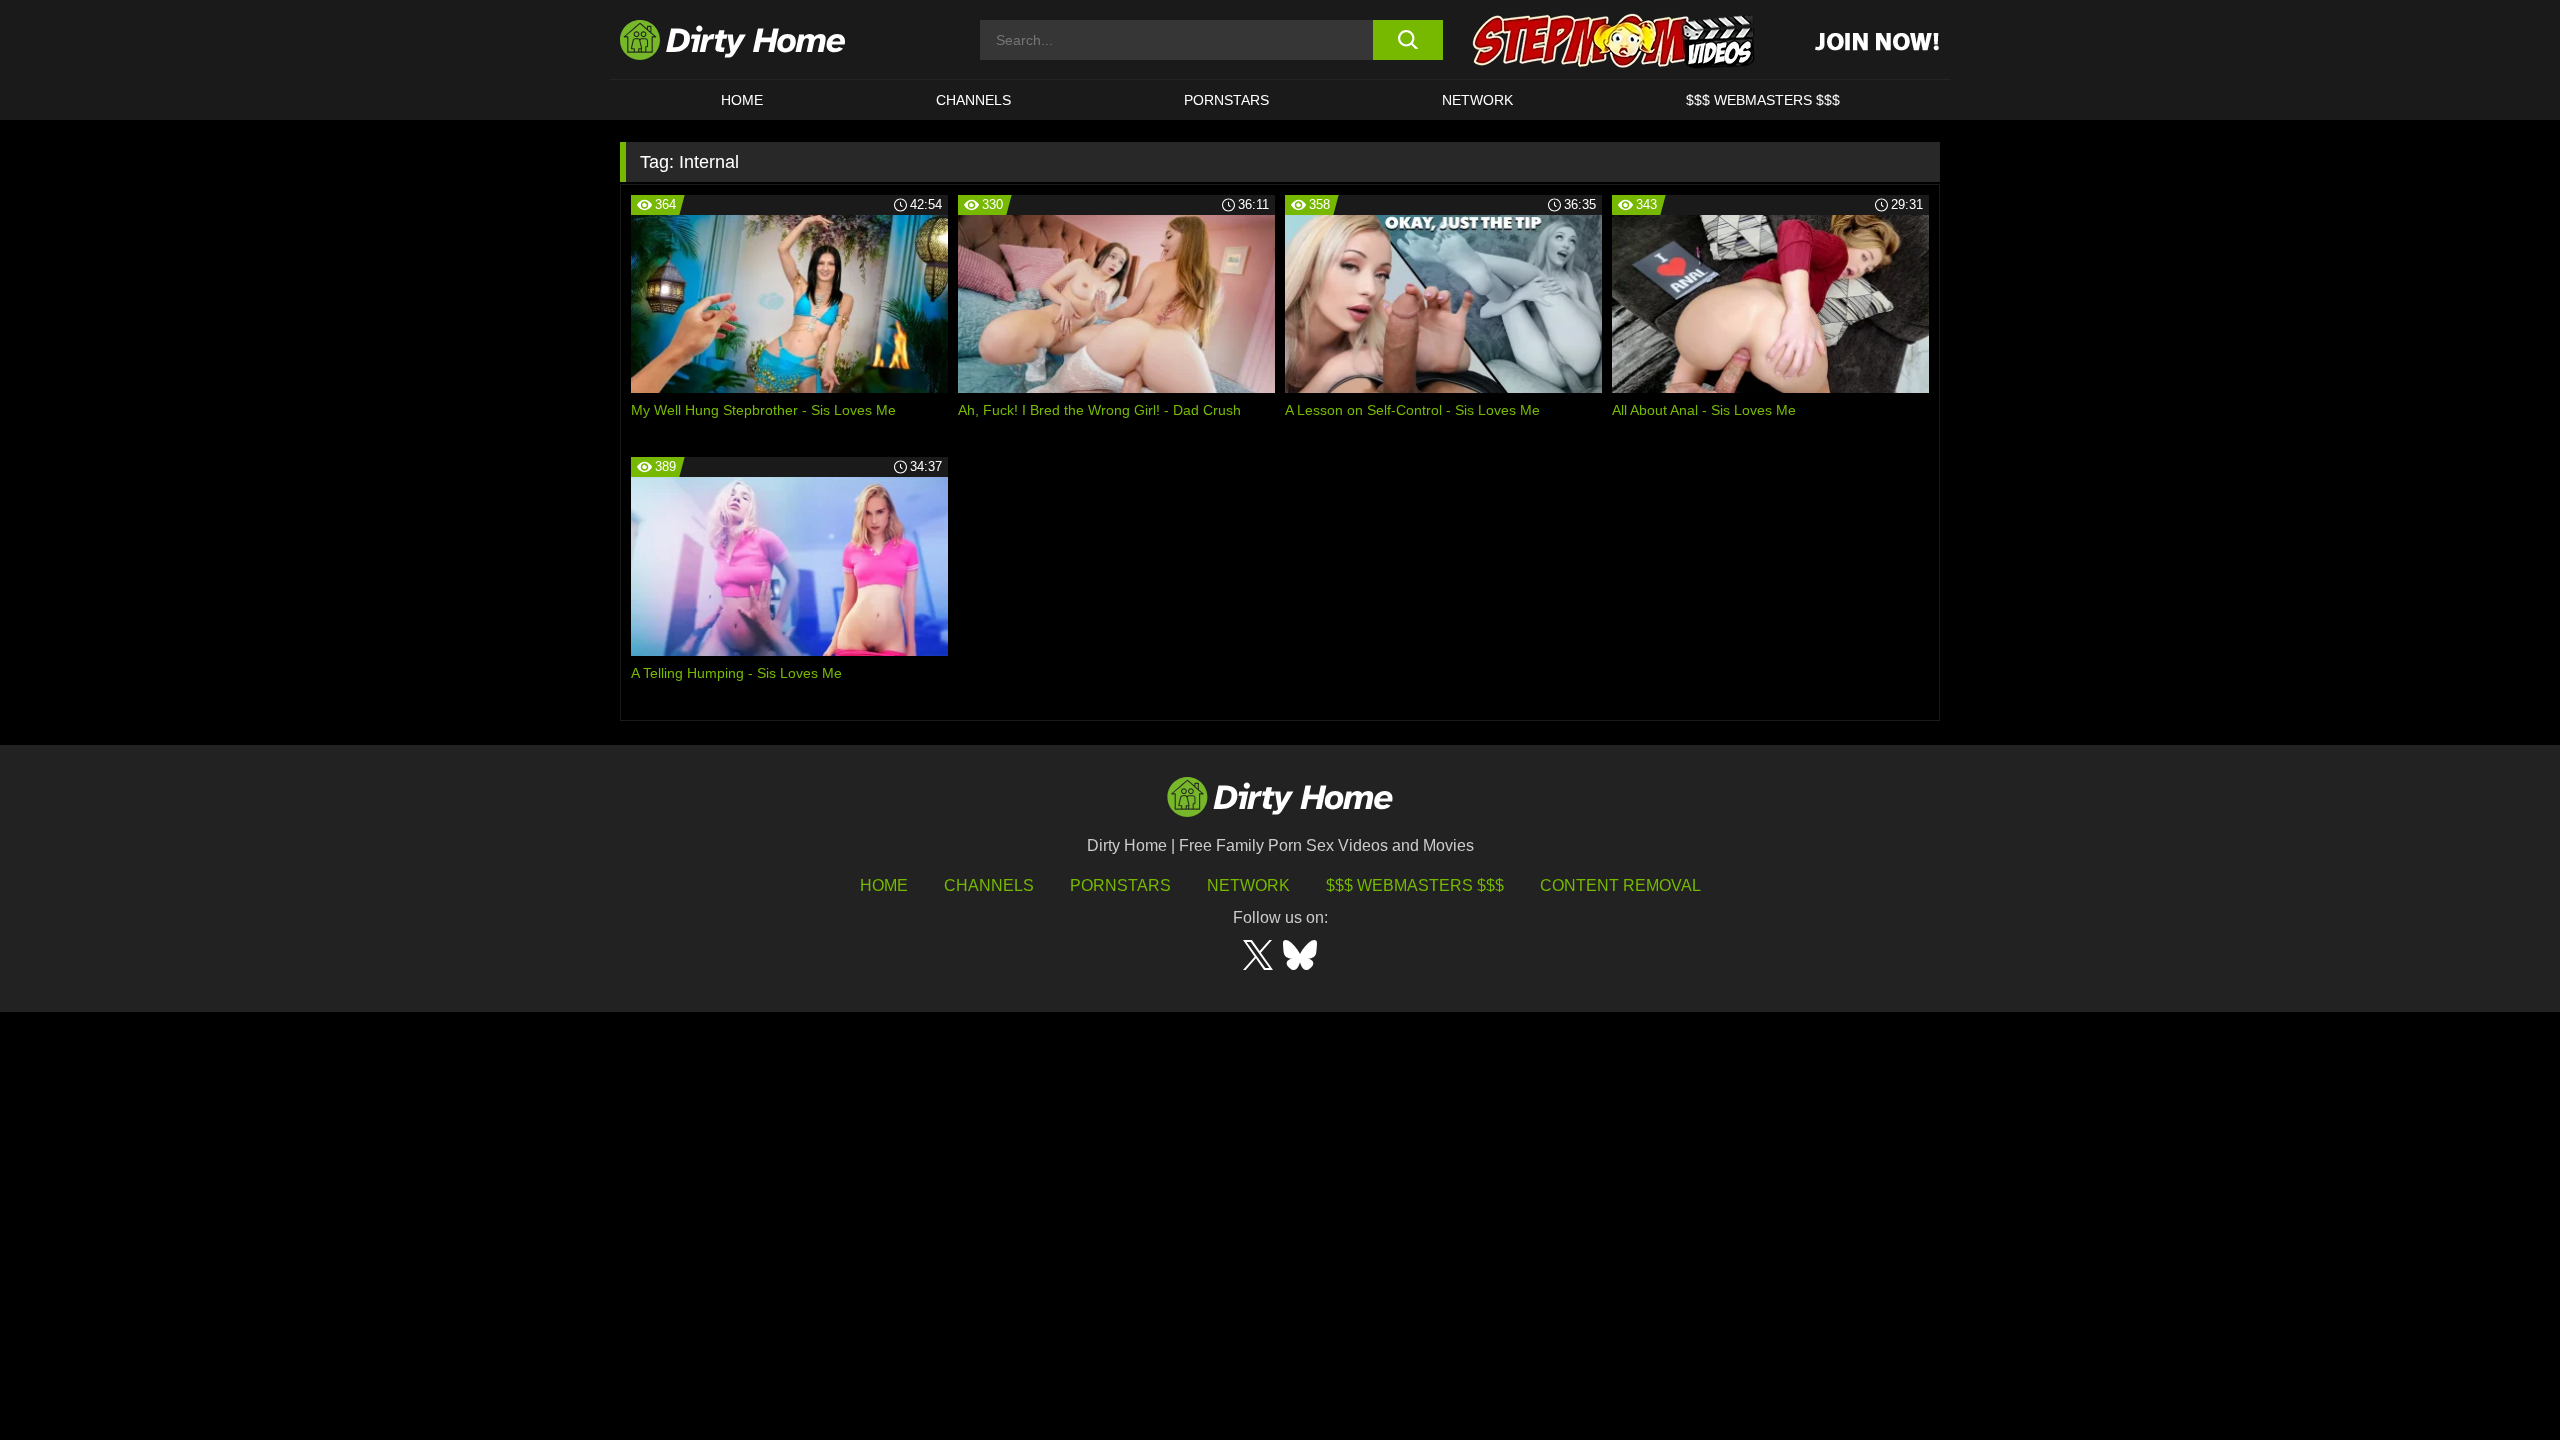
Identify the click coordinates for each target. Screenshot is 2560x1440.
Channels (989, 885)
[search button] (1407, 40)
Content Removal (1620, 885)
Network (1477, 100)
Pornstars (1226, 100)
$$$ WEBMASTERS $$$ (1763, 100)
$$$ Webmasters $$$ (1415, 885)
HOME (742, 100)
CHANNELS (973, 100)
